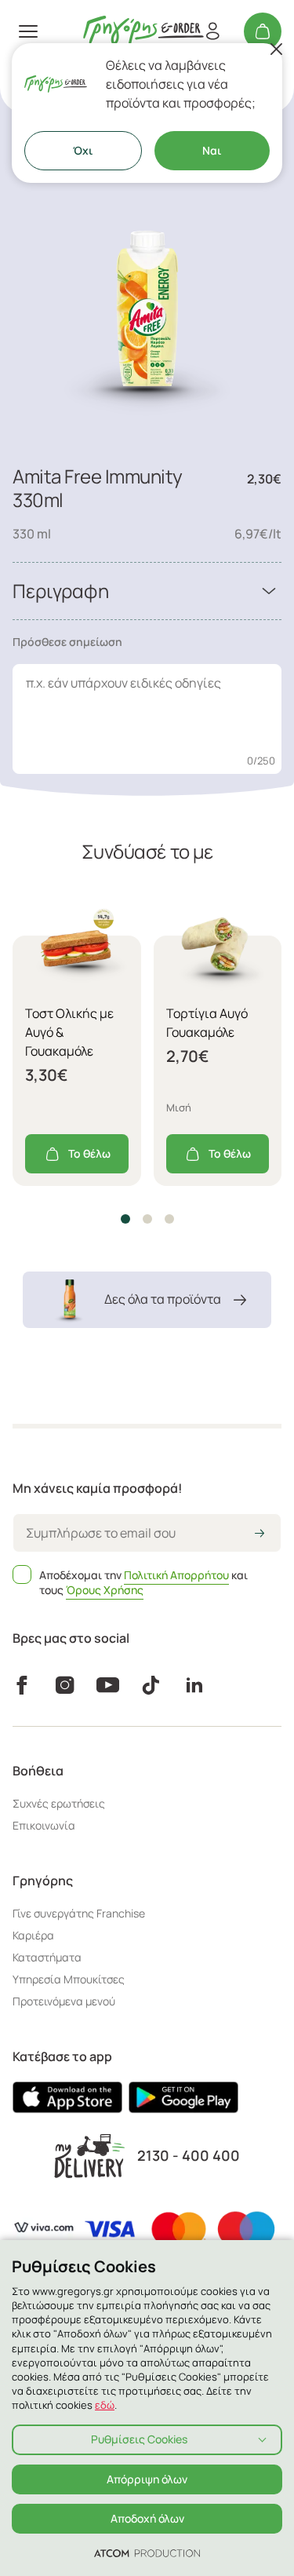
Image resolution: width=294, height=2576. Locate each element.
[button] (125, 1219)
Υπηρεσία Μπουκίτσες (69, 1979)
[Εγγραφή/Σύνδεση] (212, 31)
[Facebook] (22, 1685)
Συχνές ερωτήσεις (59, 1803)
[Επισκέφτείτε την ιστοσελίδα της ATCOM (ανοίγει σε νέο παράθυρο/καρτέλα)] (147, 2552)
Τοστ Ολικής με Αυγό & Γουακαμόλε (69, 1032)
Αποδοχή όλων (147, 2518)
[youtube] (108, 1685)
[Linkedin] (194, 1685)
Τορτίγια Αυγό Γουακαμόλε (207, 1023)
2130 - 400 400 (189, 2156)
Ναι (212, 150)
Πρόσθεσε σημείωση (67, 642)
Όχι (83, 150)
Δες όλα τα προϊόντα (163, 1299)
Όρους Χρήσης (105, 1590)
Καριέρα (33, 1935)
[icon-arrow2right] (260, 1534)
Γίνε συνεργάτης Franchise (79, 1913)
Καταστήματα (47, 1957)
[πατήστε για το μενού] (28, 31)
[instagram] (65, 1685)
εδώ (105, 2405)
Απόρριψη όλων (147, 2479)
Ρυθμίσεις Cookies (139, 2439)
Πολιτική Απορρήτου (176, 1575)
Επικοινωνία (44, 1825)
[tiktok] (151, 1685)
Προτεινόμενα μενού (64, 2001)
